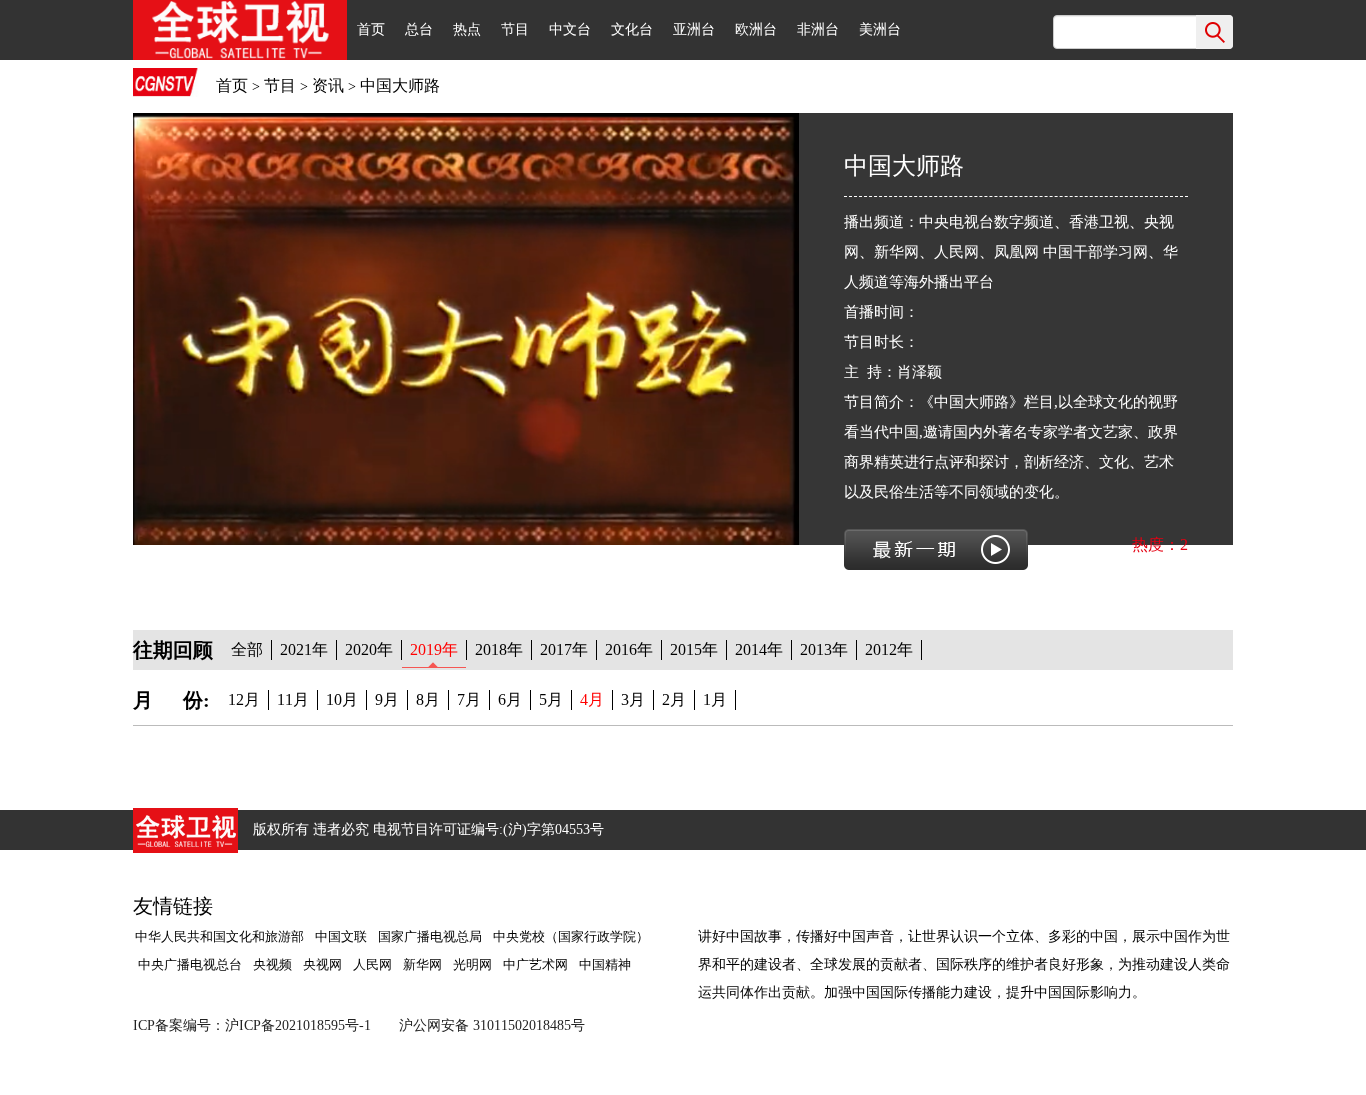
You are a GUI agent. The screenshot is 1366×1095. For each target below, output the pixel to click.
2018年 (499, 649)
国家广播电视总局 (430, 936)
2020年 (369, 649)
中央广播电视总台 (188, 964)
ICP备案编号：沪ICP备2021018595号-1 (252, 1025)
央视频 (272, 964)
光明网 (472, 964)
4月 (592, 699)
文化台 (632, 29)
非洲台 (818, 29)
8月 (428, 699)
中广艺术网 (535, 964)
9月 (387, 699)
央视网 (322, 964)
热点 (467, 29)
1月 (715, 699)
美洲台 (880, 29)
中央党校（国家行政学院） (571, 936)
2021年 (304, 649)
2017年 (564, 649)
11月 (293, 699)
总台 (419, 29)
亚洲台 (694, 29)
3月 (633, 699)
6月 (510, 699)
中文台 (570, 29)
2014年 (759, 649)
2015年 (694, 649)
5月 (551, 699)
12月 (244, 699)
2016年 (629, 649)
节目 (515, 29)
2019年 (434, 649)
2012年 (889, 649)
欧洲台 (756, 29)
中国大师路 (400, 85)
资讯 (328, 85)
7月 (469, 699)
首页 (371, 29)
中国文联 (341, 936)
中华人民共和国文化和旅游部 (219, 936)
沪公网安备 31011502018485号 (492, 1025)
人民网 (372, 964)
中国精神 (605, 964)
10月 (342, 699)
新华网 (422, 964)
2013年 (824, 649)
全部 (247, 649)
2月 (674, 699)
